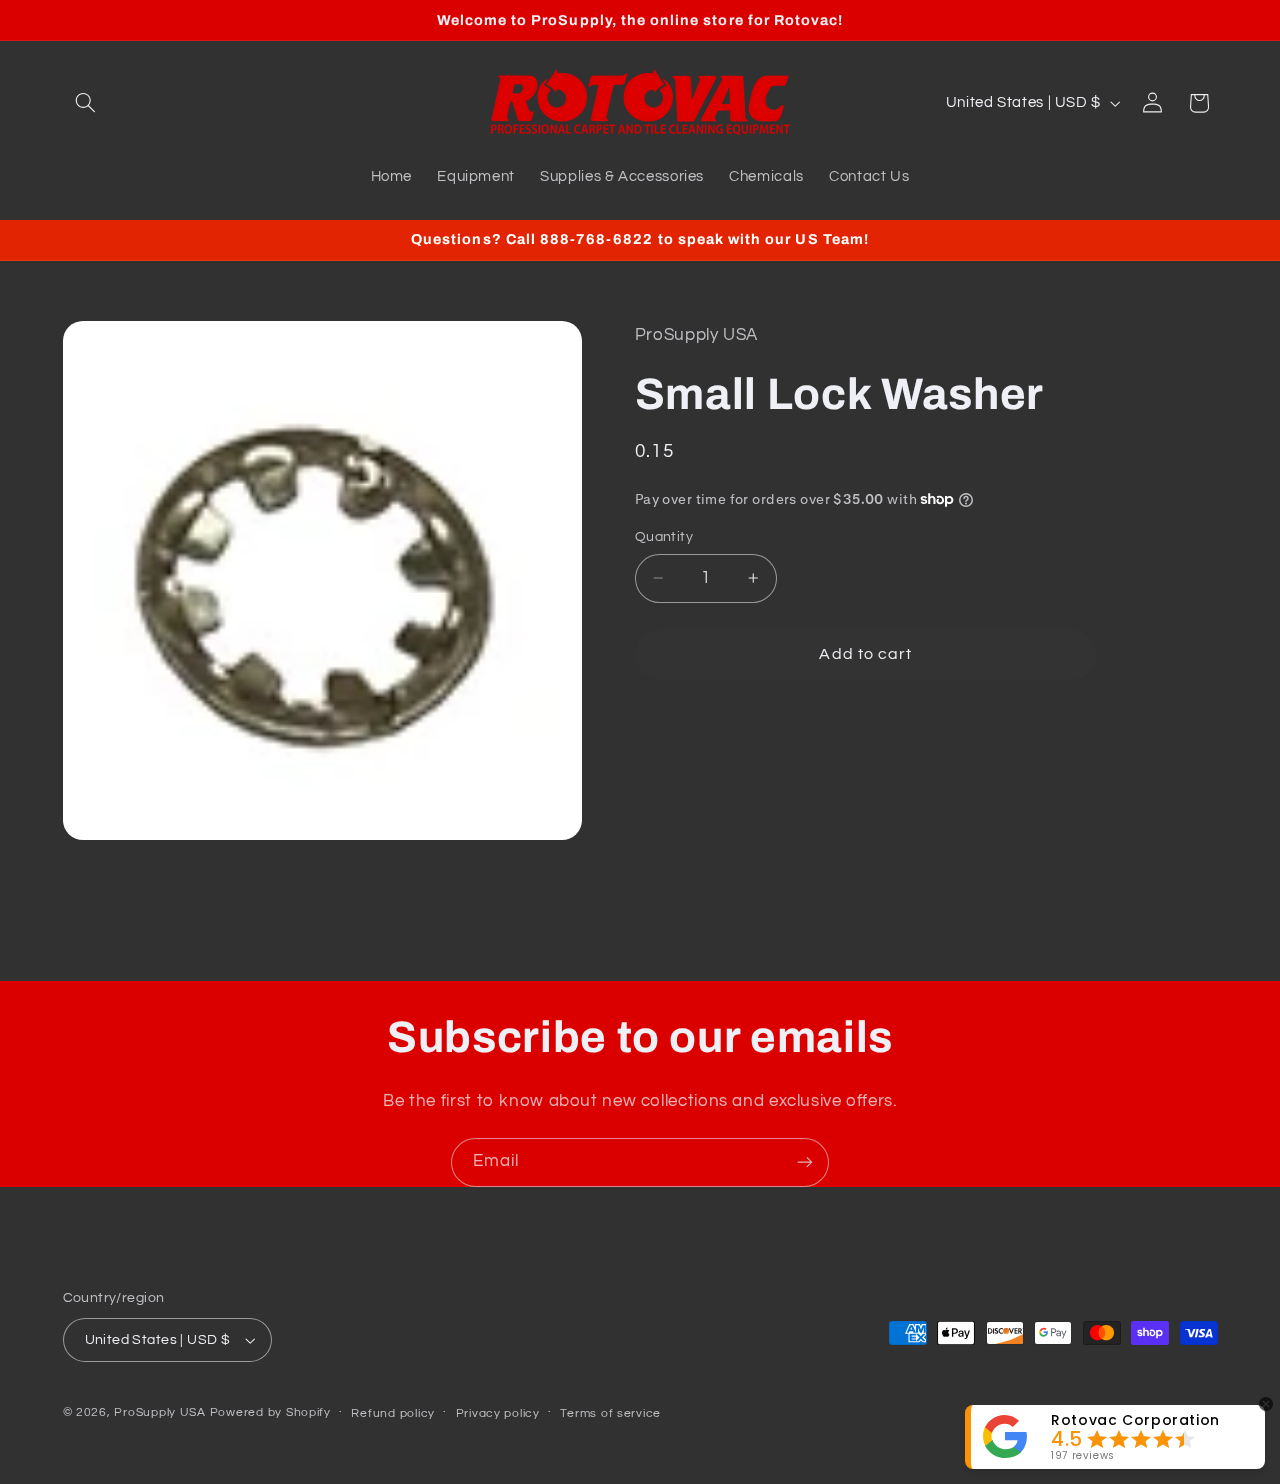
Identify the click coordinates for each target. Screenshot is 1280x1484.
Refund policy (393, 1413)
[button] (86, 103)
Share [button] (676, 729)
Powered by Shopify (270, 1412)
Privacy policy (498, 1413)
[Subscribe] (805, 1162)
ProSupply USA (160, 1412)
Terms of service (610, 1413)
